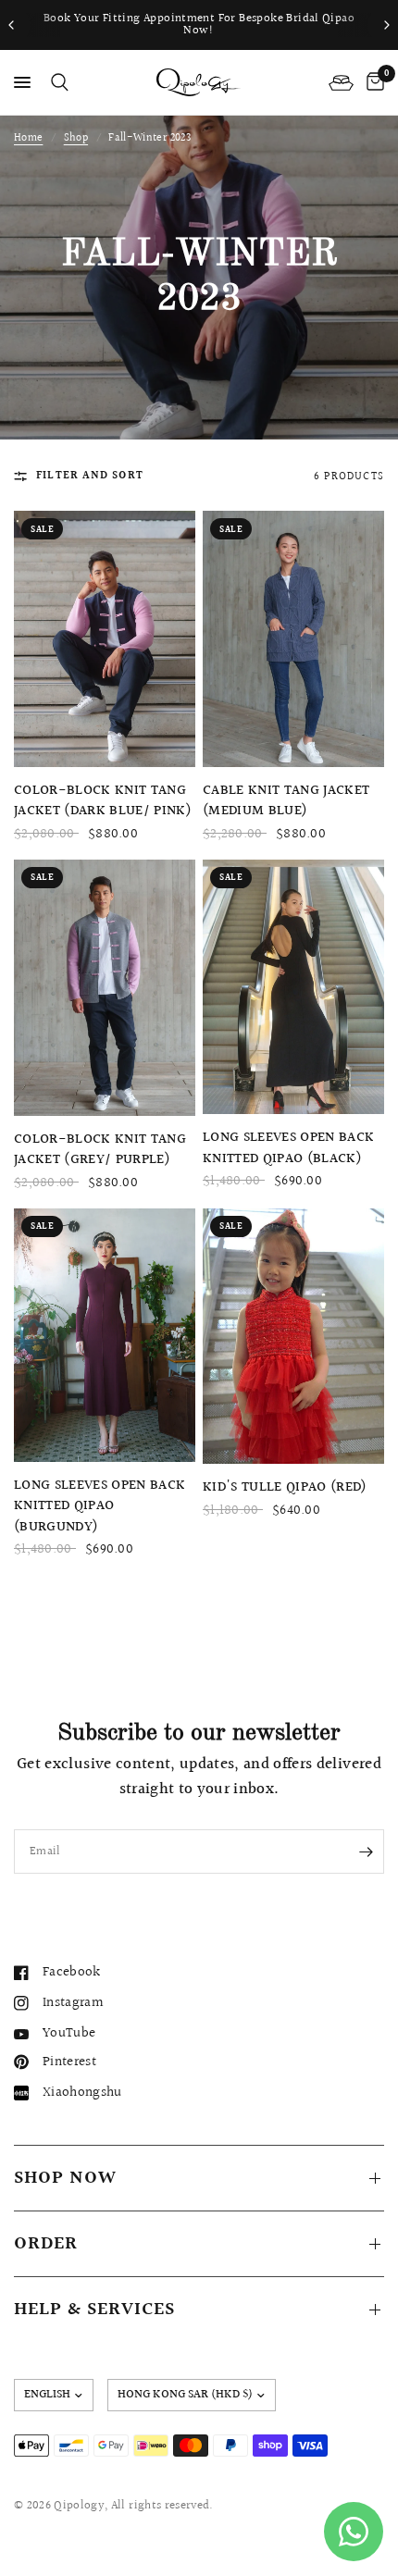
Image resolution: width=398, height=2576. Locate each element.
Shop (76, 138)
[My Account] (341, 82)
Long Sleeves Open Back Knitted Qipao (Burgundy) (99, 1507)
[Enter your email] (366, 1851)
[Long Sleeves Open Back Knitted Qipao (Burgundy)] (105, 1335)
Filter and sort (90, 476)
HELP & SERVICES (94, 2310)
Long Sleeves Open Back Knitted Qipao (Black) (288, 1149)
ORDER (46, 2244)
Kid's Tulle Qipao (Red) (285, 1488)
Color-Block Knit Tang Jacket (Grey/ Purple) (100, 1151)
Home (28, 138)
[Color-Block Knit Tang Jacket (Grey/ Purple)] (105, 988)
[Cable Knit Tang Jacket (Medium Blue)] (293, 639)
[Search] (56, 82)
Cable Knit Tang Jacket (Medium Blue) (286, 802)
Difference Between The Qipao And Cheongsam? (199, 25)
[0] (372, 82)
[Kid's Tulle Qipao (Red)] (293, 1337)
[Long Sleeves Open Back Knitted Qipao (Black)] (293, 987)
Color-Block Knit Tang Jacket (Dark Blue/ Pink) (103, 802)
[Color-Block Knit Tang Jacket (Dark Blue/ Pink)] (105, 638)
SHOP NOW (65, 2178)
